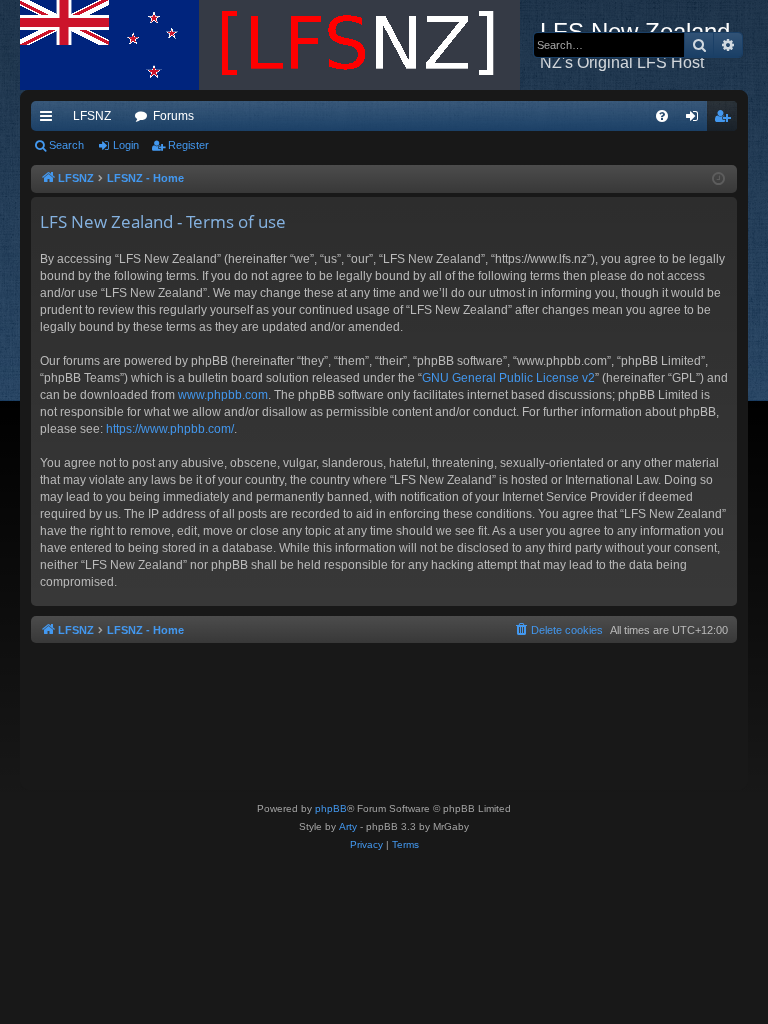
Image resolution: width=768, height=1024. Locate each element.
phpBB (331, 808)
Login (126, 145)
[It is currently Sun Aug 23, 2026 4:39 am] (718, 179)
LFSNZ (92, 116)
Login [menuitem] (696, 120)
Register (188, 145)
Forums (173, 116)
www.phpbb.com (223, 395)
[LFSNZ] (280, 45)
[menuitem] (662, 116)
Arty (348, 826)
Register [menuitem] (726, 120)
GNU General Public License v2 (508, 378)
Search (66, 145)
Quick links (50, 120)
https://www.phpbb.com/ (170, 429)
